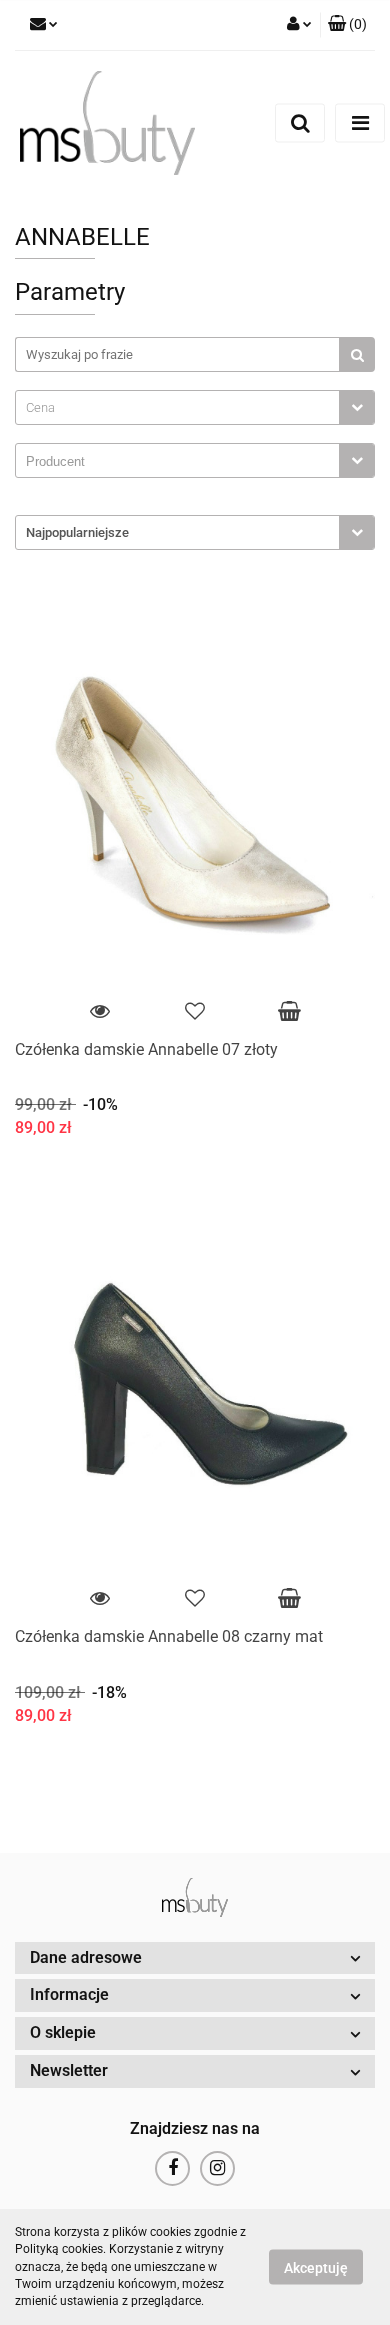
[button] (347, 25)
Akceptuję (316, 2268)
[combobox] (195, 407)
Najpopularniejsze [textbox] (77, 532)
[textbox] (177, 407)
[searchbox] (182, 462)
